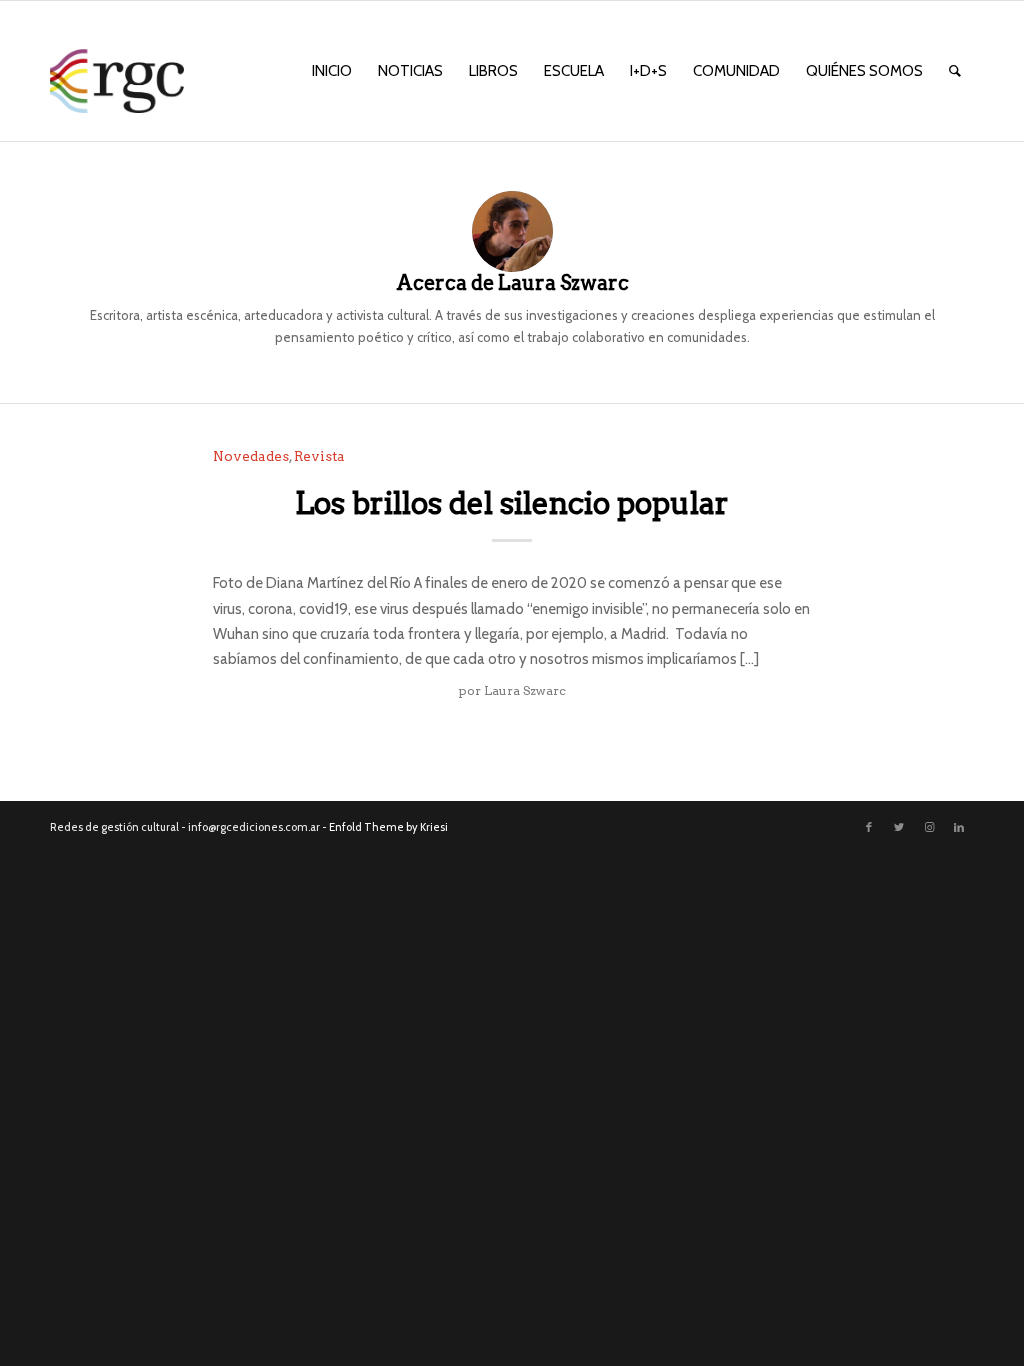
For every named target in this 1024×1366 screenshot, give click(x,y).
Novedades (251, 456)
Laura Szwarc (525, 690)
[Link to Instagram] (929, 827)
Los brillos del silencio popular (512, 503)
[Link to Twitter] (899, 827)
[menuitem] (332, 71)
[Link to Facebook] (869, 827)
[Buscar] (955, 71)
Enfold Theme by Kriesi (388, 827)
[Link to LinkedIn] (959, 827)
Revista (319, 456)
